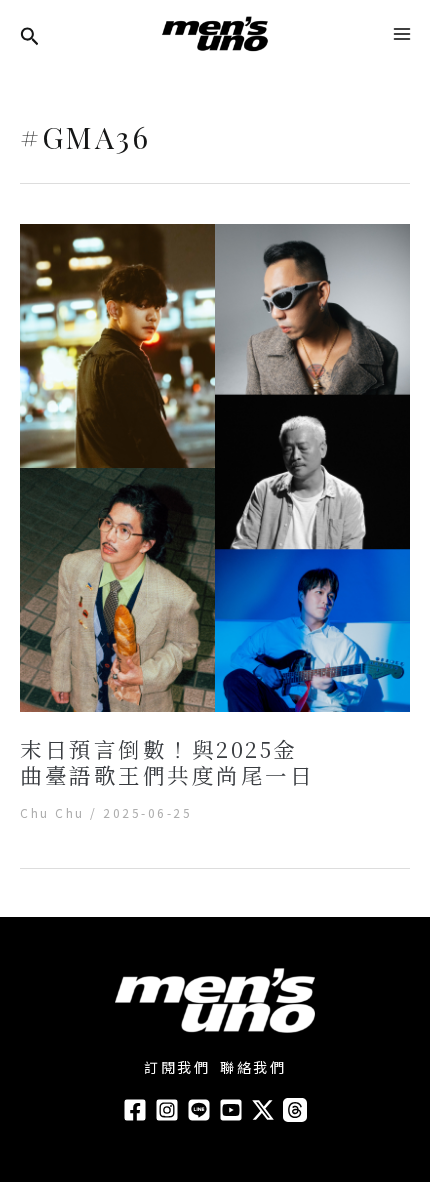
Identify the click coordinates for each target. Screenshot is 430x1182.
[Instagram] (167, 1110)
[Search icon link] (30, 37)
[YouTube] (231, 1110)
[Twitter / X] (263, 1110)
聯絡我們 (253, 1067)
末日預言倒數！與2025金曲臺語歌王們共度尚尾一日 (167, 761)
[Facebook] (135, 1110)
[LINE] (199, 1110)
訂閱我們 (177, 1067)
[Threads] (295, 1110)
